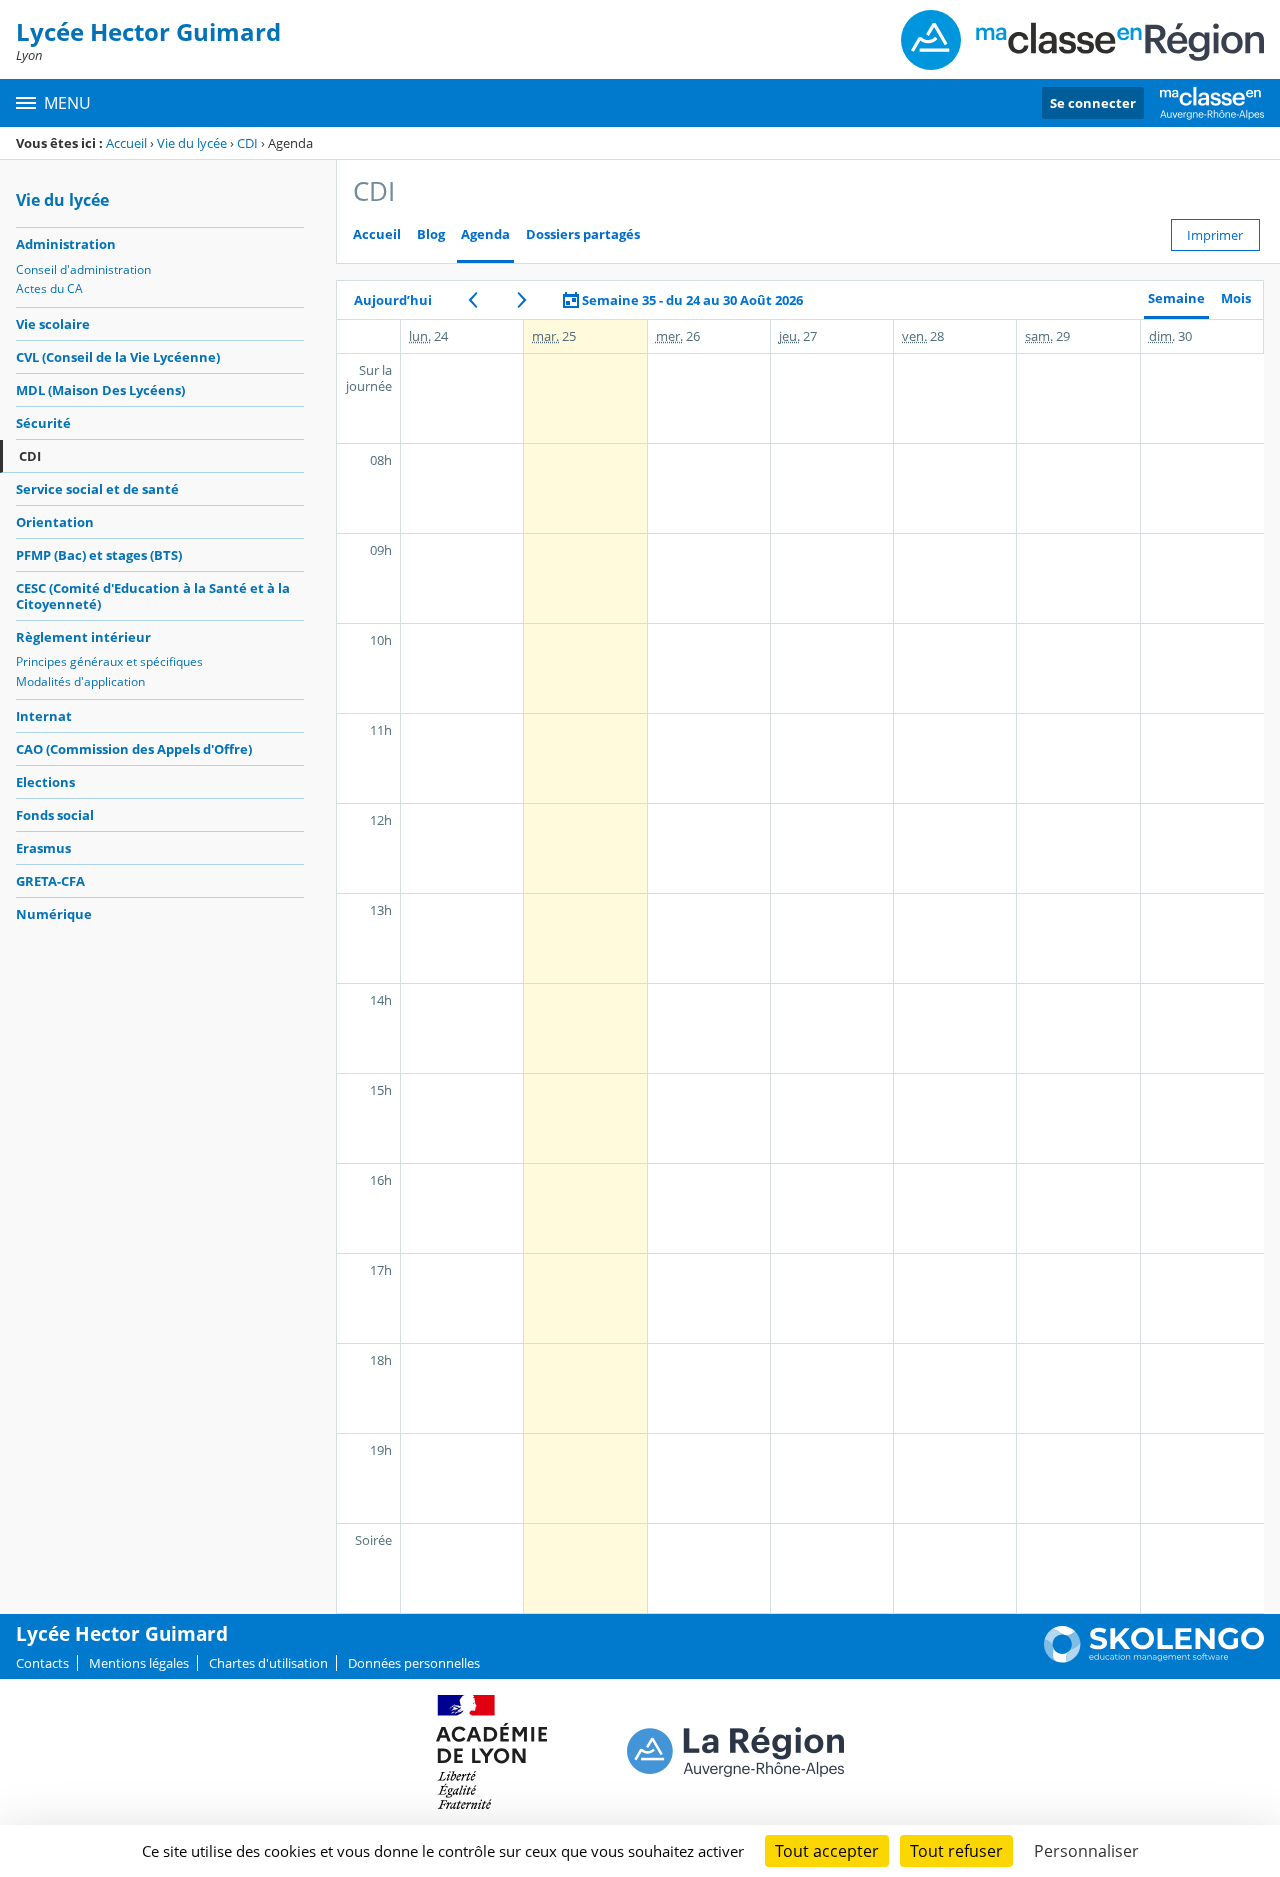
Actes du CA (49, 288)
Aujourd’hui (393, 300)
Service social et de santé (97, 489)
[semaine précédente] (472, 300)
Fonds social (55, 815)
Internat (44, 716)
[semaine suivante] (521, 300)
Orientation (55, 522)
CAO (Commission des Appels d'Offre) (134, 749)
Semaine (1176, 298)
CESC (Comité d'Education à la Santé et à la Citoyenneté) (153, 596)
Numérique (54, 914)
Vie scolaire (53, 324)
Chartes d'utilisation (268, 1663)
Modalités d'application (80, 681)
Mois (1236, 298)
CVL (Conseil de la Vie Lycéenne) (118, 357)
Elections (45, 782)
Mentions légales (139, 1663)
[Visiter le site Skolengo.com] (1154, 1658)
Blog (431, 234)
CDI (247, 143)
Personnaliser (1086, 1851)
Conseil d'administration (83, 269)
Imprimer (1215, 235)
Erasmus (43, 848)
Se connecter (1093, 103)
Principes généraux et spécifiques (109, 661)
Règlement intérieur (83, 637)
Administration (66, 244)
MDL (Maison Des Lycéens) (100, 390)
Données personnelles (414, 1663)
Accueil (126, 143)
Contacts (42, 1663)
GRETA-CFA (50, 881)
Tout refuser (956, 1851)
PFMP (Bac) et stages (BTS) (99, 555)
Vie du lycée (192, 143)
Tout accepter (827, 1851)
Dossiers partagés (583, 234)
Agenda (485, 234)
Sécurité (43, 423)
